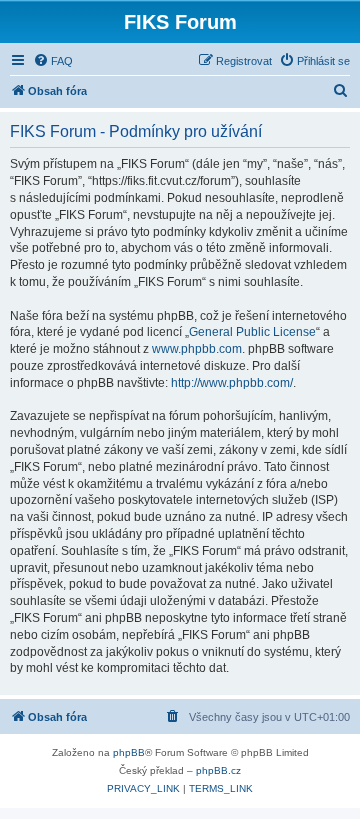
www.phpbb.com (197, 349)
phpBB (129, 752)
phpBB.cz (218, 770)
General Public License (252, 332)
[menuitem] (53, 61)
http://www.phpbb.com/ (232, 383)
